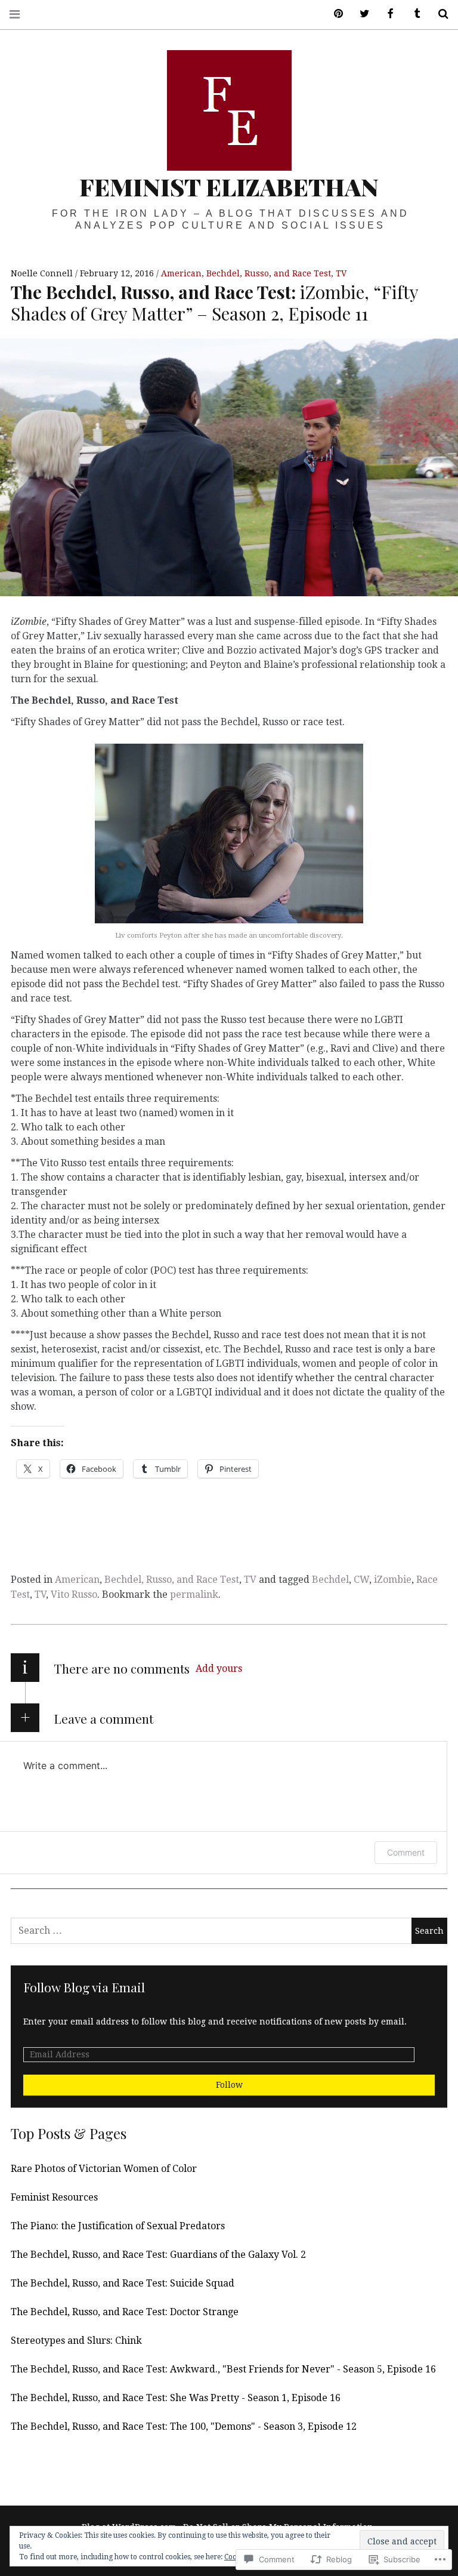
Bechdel (330, 1580)
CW (361, 1580)
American (181, 273)
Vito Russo (74, 1594)
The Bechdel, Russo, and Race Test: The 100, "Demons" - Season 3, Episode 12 (184, 2426)
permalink (194, 1594)
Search (439, 14)
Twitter (360, 14)
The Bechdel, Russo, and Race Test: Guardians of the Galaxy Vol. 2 (158, 2255)
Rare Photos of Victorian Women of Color (104, 2169)
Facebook (386, 14)
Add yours (219, 1668)
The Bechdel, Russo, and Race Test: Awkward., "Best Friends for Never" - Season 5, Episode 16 (223, 2369)
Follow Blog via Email (84, 1987)
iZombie (393, 1580)
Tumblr (413, 14)
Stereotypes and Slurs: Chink (76, 2341)
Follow (229, 2085)
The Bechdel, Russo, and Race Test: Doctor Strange (125, 2312)
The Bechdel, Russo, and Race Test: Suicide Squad (123, 2283)
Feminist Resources (54, 2197)
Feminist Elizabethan (229, 187)
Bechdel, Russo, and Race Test (269, 273)
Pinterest (334, 14)
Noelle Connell (43, 273)
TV (341, 273)
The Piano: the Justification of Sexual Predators (118, 2226)
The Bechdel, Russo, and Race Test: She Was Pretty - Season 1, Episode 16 (176, 2398)
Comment (406, 1852)
